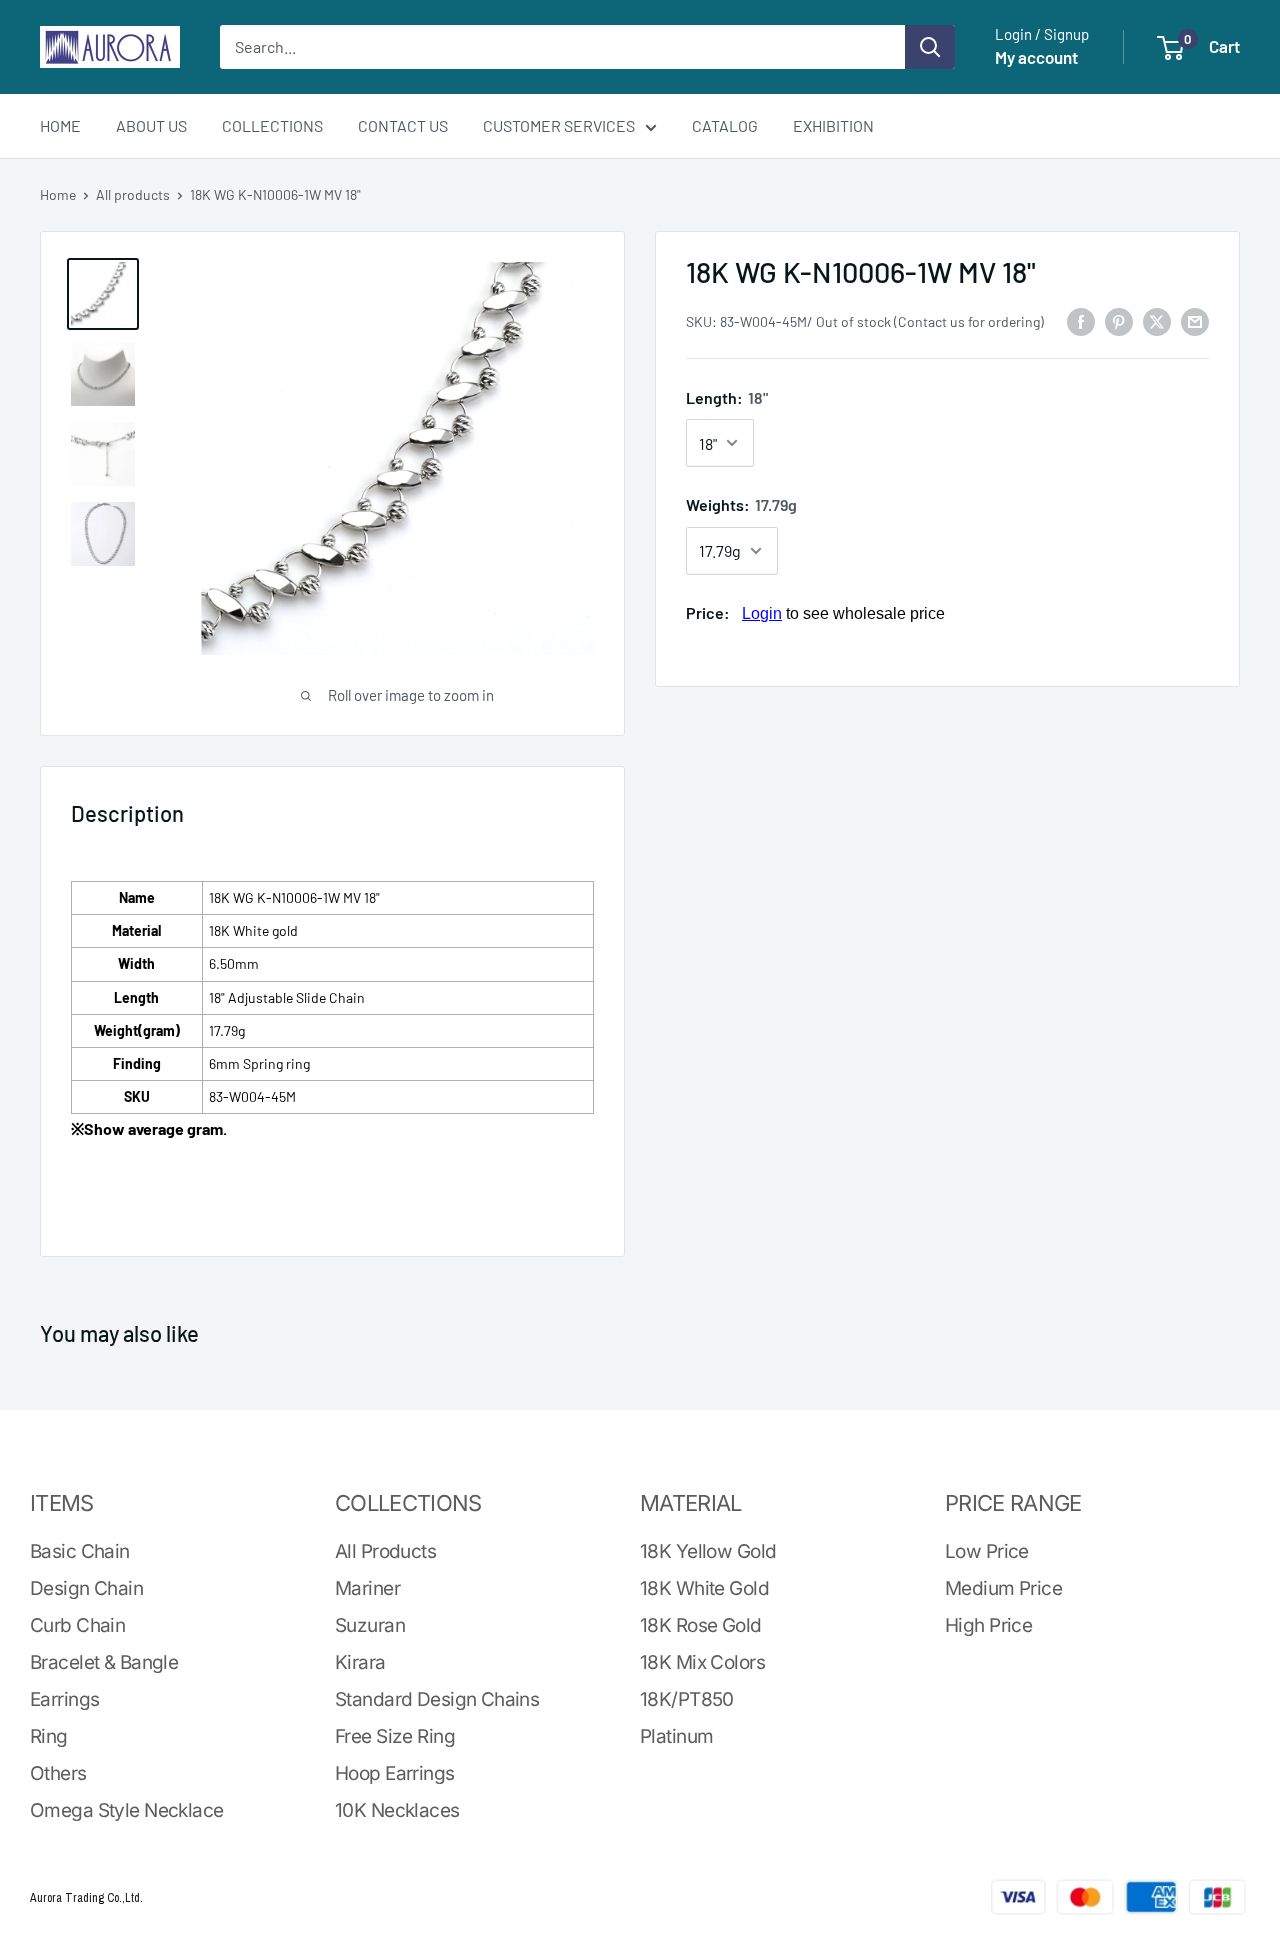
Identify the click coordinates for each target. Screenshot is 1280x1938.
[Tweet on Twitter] (1157, 320)
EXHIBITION (833, 125)
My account (1036, 57)
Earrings (64, 1699)
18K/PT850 (687, 1699)
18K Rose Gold (701, 1625)
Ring (49, 1736)
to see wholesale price (843, 613)
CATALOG (725, 125)
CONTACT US (403, 125)
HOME (60, 125)
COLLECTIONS (272, 125)
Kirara (360, 1662)
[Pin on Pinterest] (1119, 320)
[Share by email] (1195, 320)
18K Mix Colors (702, 1662)
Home (58, 194)
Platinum (676, 1736)
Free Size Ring (395, 1736)
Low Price (987, 1551)
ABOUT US (151, 125)
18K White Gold (704, 1588)
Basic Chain (80, 1551)
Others (58, 1773)
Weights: (741, 504)
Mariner (367, 1588)
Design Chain (86, 1588)
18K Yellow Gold (708, 1551)
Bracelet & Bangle (104, 1662)
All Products (385, 1551)
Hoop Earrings (395, 1773)
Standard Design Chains (437, 1699)
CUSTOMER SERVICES (559, 125)
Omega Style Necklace (126, 1810)
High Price (988, 1625)
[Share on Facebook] (1081, 320)
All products (133, 194)
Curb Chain (77, 1625)
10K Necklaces (397, 1810)
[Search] (930, 47)
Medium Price (1003, 1588)
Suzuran (370, 1625)
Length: (727, 397)
